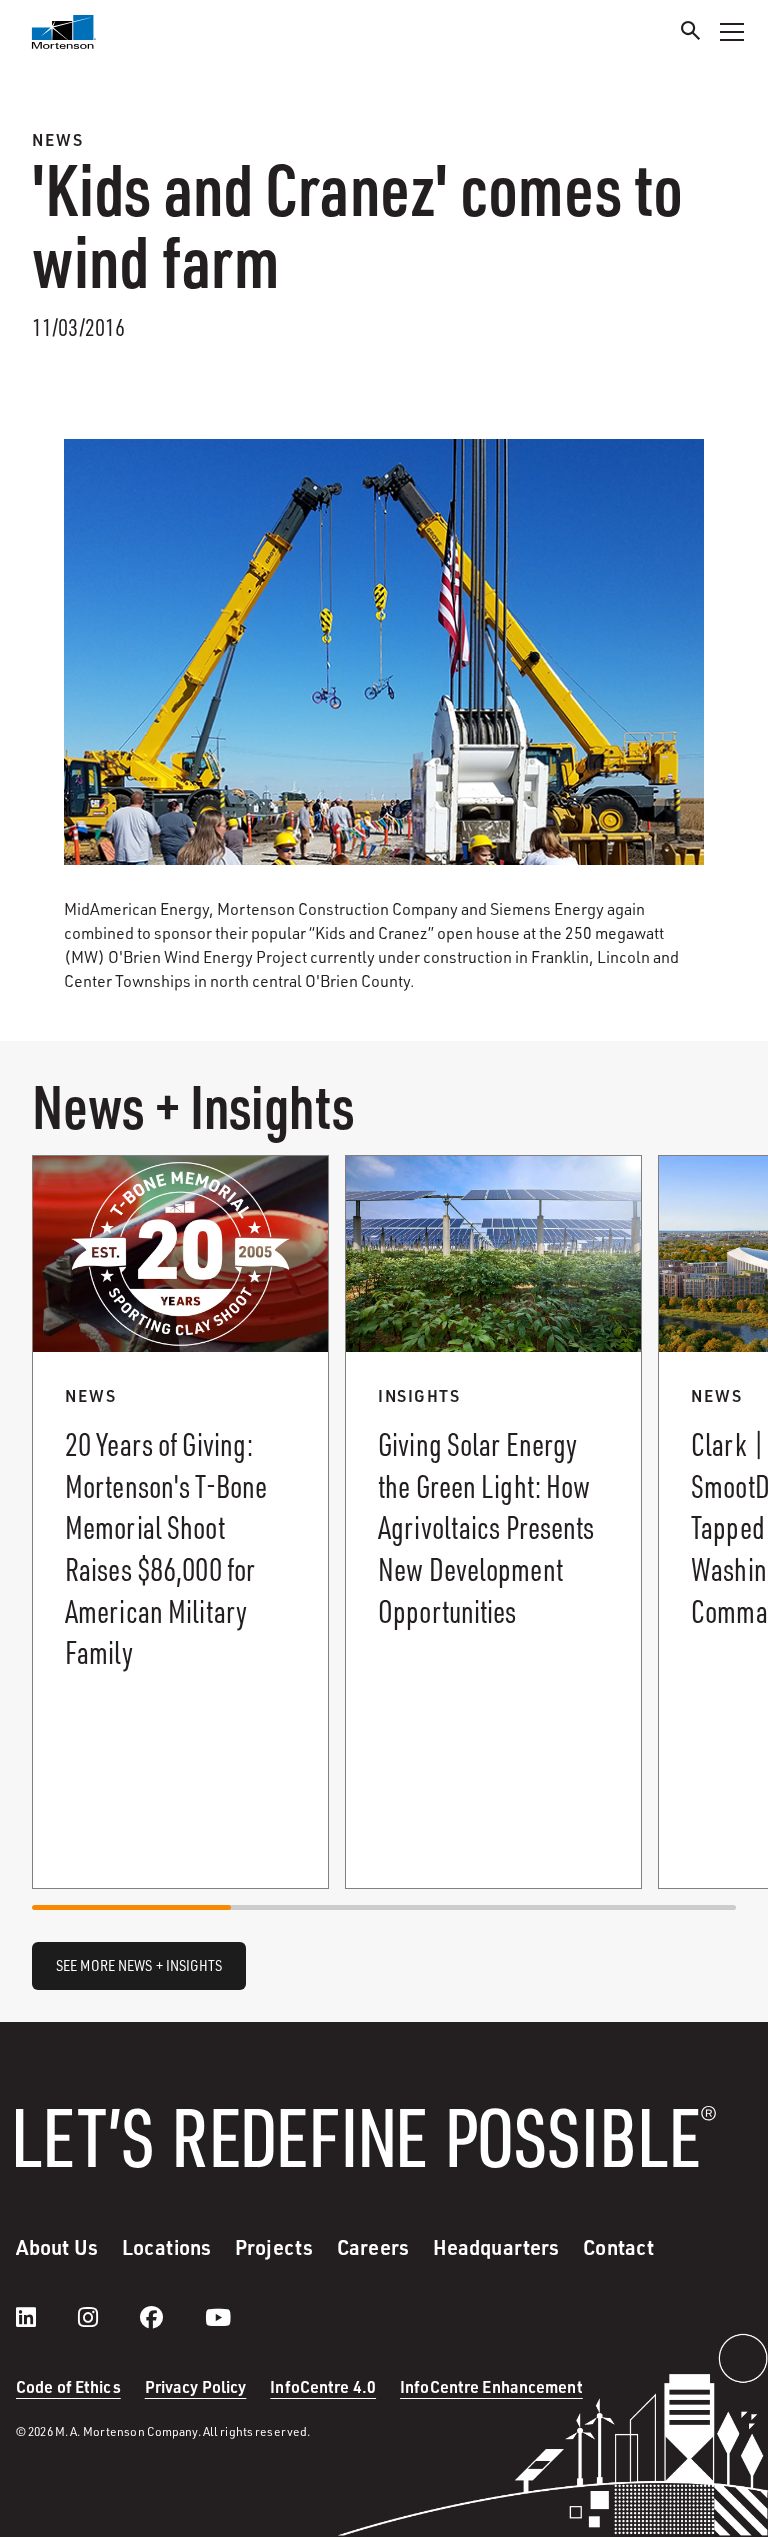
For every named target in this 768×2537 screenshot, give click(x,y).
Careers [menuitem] (373, 2247)
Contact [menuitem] (618, 2247)
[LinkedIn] (46, 2317)
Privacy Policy (196, 2386)
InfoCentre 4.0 (323, 2386)
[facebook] (171, 2317)
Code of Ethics (68, 2386)
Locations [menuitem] (166, 2247)
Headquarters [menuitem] (496, 2247)
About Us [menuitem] (57, 2247)
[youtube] (218, 2317)
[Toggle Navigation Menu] (732, 32)
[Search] (691, 33)
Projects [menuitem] (274, 2247)
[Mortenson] (64, 32)
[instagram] (108, 2317)
